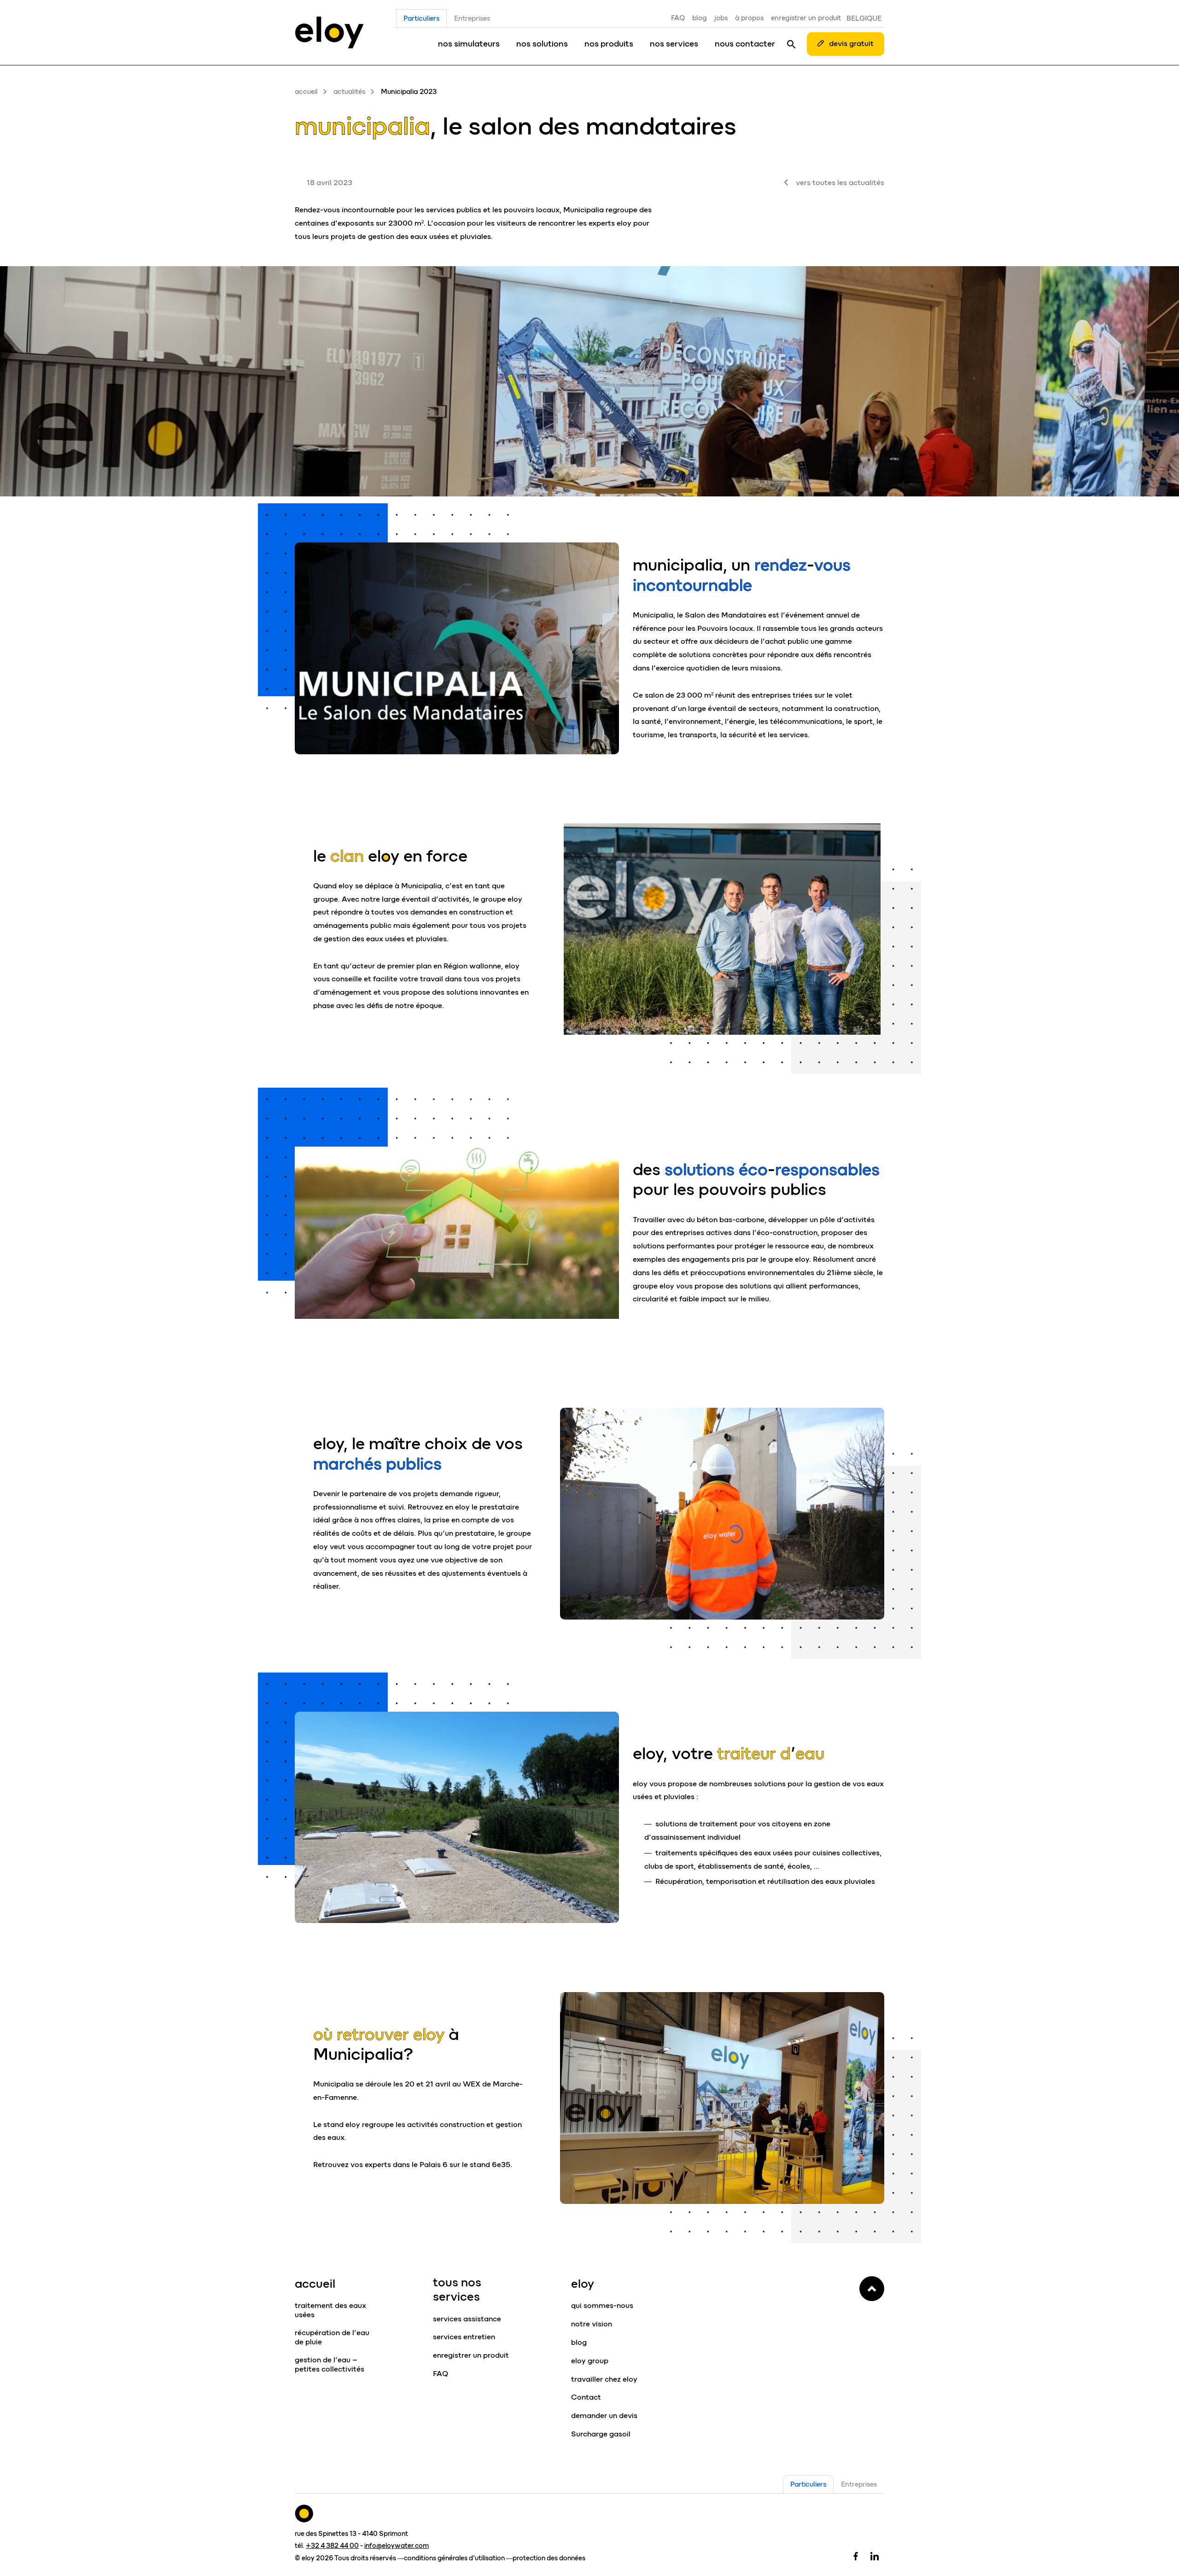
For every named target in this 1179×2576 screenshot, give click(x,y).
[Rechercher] (791, 44)
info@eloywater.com (397, 2546)
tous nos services (457, 2289)
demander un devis (604, 2416)
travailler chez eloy (604, 2379)
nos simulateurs (469, 44)
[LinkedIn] (875, 2556)
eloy (583, 2284)
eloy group (590, 2361)
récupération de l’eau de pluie (332, 2337)
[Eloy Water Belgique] (329, 32)
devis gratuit (851, 44)
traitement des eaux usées (330, 2310)
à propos (749, 18)
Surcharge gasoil (601, 2434)
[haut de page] (872, 2289)
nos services (674, 44)
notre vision (592, 2324)
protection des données (549, 2558)
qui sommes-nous (602, 2305)
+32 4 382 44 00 (332, 2546)
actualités (349, 92)
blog (700, 18)
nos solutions (542, 44)
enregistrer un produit (806, 18)
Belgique (864, 18)
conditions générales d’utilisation (454, 2558)
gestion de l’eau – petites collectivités (330, 2364)
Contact (586, 2397)
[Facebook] (856, 2556)
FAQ (678, 18)
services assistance (467, 2319)
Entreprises (472, 18)
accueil (306, 92)
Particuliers (421, 18)
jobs (721, 18)
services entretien (464, 2337)
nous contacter (745, 44)
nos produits (609, 44)
